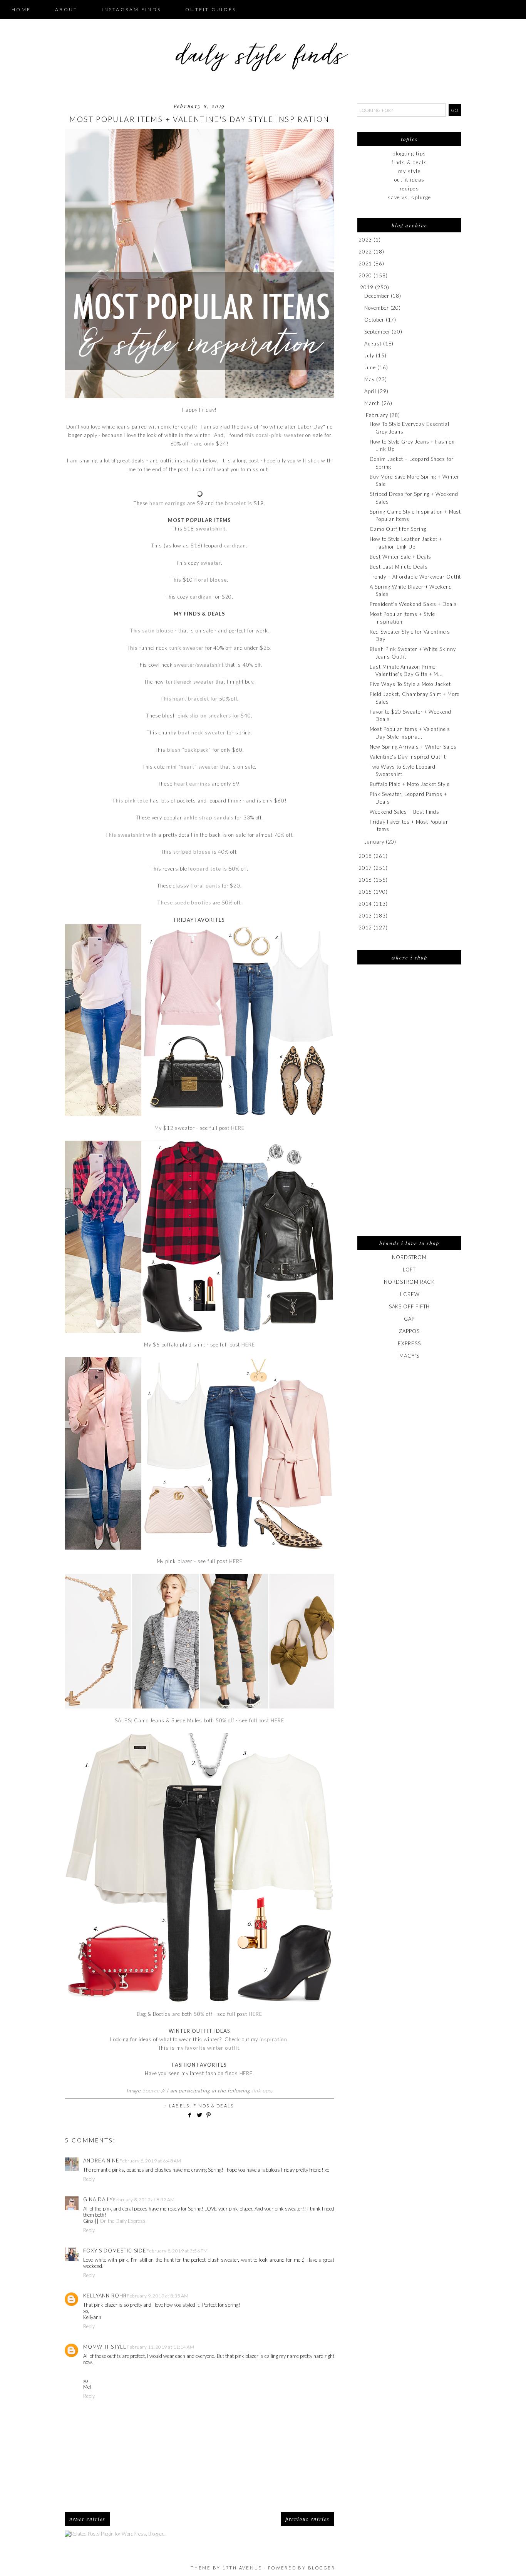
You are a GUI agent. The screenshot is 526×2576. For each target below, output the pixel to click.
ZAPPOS (409, 1331)
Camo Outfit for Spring (398, 529)
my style (409, 171)
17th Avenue (242, 2568)
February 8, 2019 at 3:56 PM (177, 2251)
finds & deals (214, 2106)
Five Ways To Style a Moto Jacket (410, 684)
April (370, 391)
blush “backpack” (189, 750)
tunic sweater (186, 648)
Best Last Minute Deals (399, 567)
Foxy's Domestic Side (115, 2251)
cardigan (235, 546)
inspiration (273, 2039)
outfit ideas (410, 180)
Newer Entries (87, 2519)
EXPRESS (409, 1343)
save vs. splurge (410, 197)
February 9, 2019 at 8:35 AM (158, 2296)
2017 (365, 868)
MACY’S (409, 1356)
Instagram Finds (131, 9)
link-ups (261, 2090)
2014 (365, 904)
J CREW (409, 1294)
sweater (211, 563)
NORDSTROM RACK (409, 1282)
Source (151, 2090)
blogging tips (409, 153)
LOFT (410, 1270)
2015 (365, 892)
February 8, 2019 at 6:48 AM (150, 2161)
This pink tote (130, 801)
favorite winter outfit (212, 2048)
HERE (238, 1128)
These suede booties (184, 903)
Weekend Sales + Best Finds (405, 812)
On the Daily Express (123, 2221)
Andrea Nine (101, 2161)
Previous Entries (307, 2519)
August (373, 344)
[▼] (359, 288)
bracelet (235, 503)
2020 (365, 275)
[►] (358, 240)
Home (21, 9)
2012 (365, 928)
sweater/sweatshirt (199, 665)
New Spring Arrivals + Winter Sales (413, 747)
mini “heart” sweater (193, 767)
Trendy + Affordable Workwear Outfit (415, 577)
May (369, 379)
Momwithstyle (105, 2347)
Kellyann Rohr (105, 2296)
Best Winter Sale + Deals (400, 557)
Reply (89, 2179)
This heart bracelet (185, 699)
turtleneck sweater (190, 682)
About (66, 9)
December (377, 296)
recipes (410, 189)
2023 (365, 240)
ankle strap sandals (209, 818)
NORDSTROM (409, 1257)
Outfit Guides (211, 9)
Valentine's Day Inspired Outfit (408, 757)
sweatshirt (211, 529)
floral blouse (211, 580)
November (376, 308)
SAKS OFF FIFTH (410, 1306)
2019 (367, 287)
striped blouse (192, 852)
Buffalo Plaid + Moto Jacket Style (410, 784)
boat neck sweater (201, 732)
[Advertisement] (409, 1105)
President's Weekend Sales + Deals (413, 604)
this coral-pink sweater (275, 435)
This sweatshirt (125, 835)
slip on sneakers (210, 716)
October (374, 320)
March (372, 403)
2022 (365, 252)
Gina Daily (98, 2199)
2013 (365, 916)
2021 (365, 264)
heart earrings (168, 503)
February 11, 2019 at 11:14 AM (161, 2347)
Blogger (322, 2568)
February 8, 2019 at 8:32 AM (144, 2200)
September (377, 332)
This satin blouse (152, 631)
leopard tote (205, 869)
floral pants (205, 886)
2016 (365, 880)
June (370, 367)
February (377, 415)
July (369, 355)
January (374, 842)
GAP (409, 1319)
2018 (365, 856)
